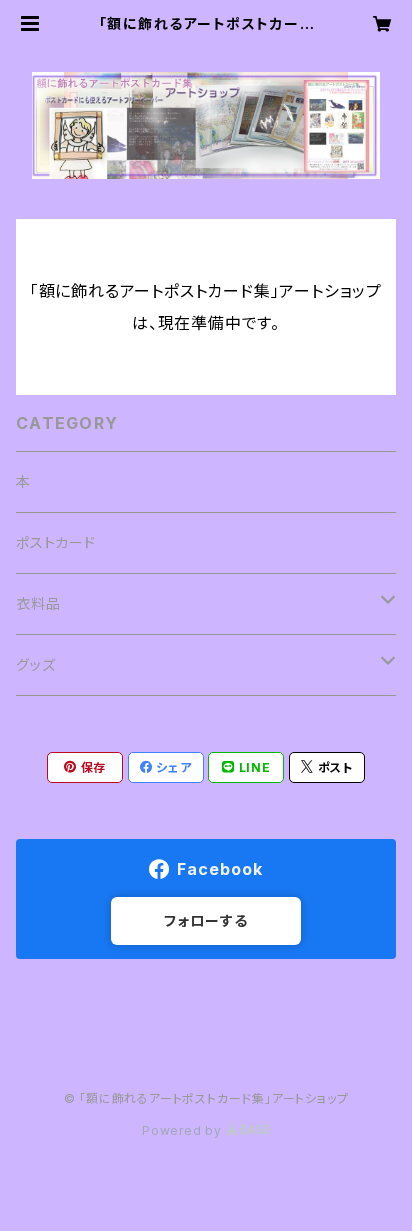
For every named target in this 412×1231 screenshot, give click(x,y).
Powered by (184, 1130)
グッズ (35, 664)
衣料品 (38, 603)
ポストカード (56, 542)
